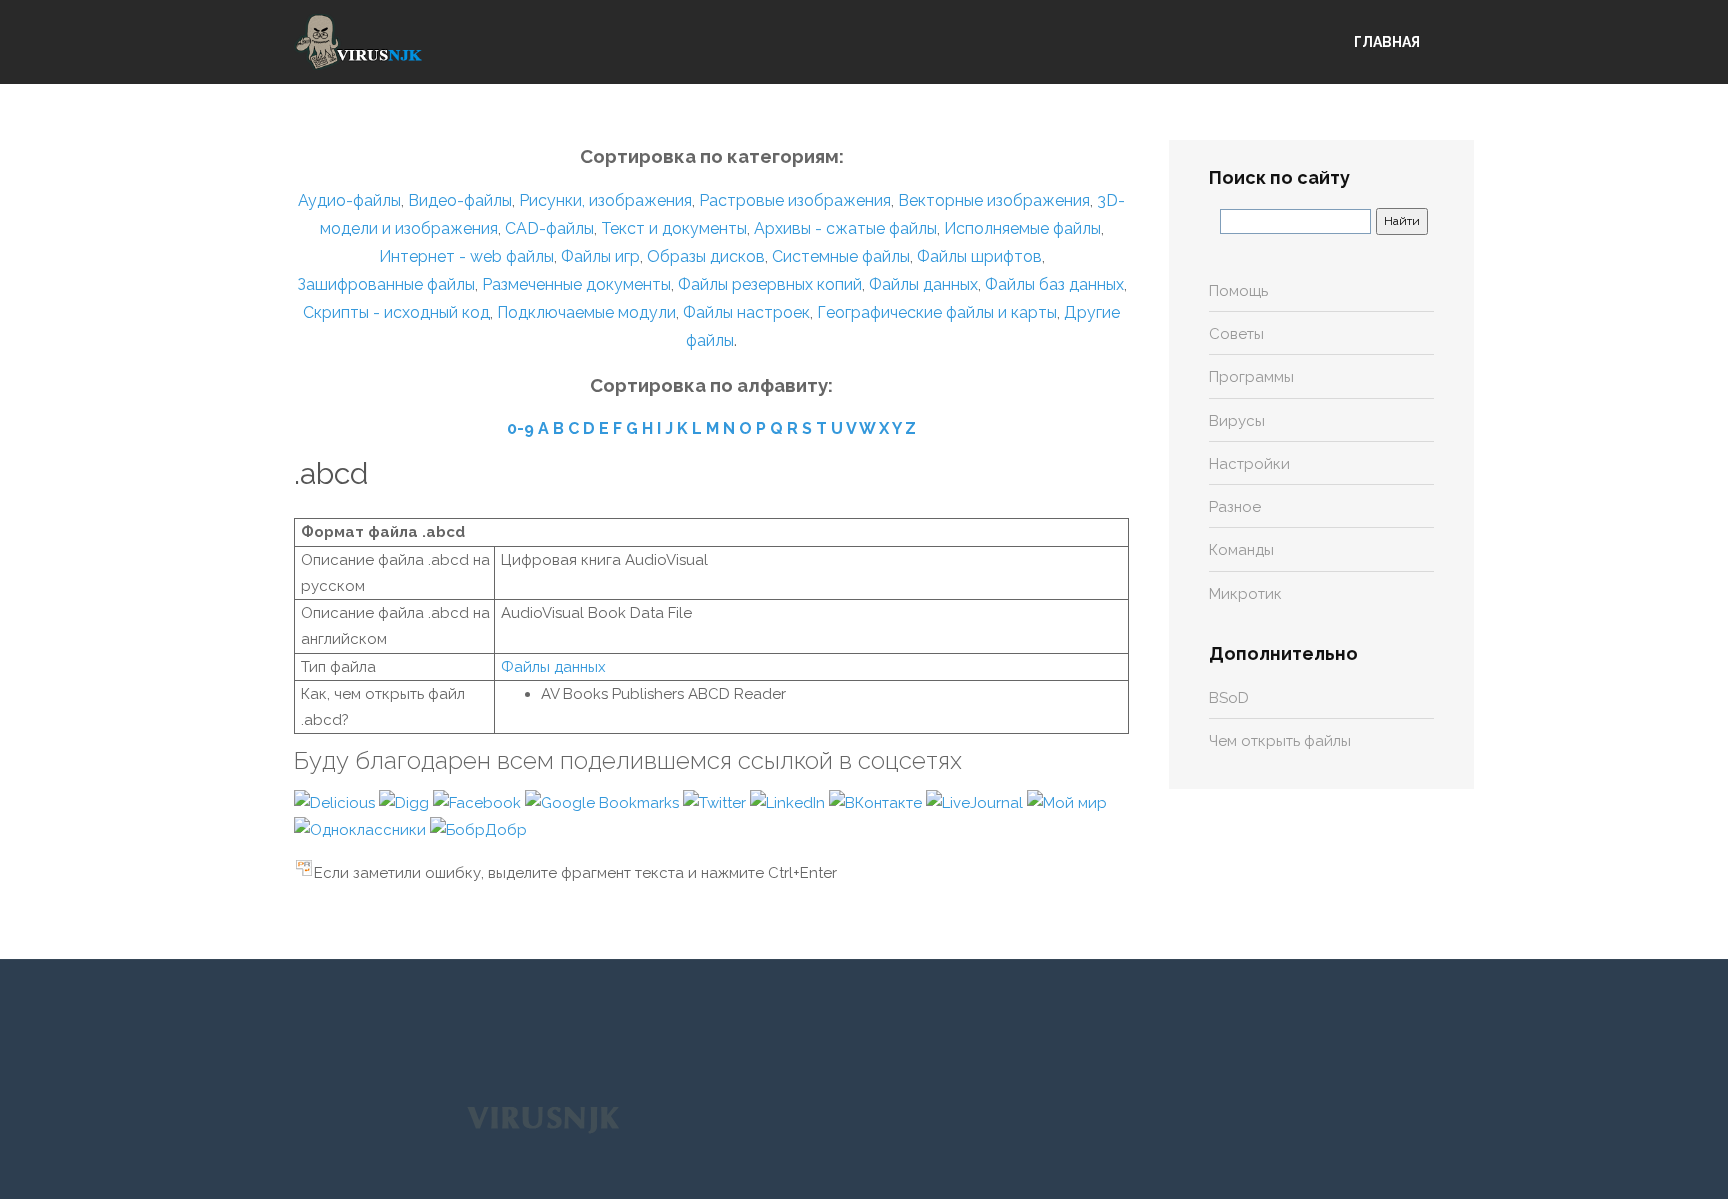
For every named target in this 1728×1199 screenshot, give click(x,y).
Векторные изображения (994, 200)
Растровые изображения (795, 200)
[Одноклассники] (362, 829)
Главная (1387, 42)
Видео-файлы (460, 200)
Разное (1235, 507)
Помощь (1238, 291)
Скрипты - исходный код (396, 312)
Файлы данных (923, 284)
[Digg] (406, 802)
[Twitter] (716, 802)
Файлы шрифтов (979, 256)
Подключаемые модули (586, 312)
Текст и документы (672, 228)
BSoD (1229, 698)
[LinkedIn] (789, 802)
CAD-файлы (549, 228)
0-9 (520, 428)
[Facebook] (479, 802)
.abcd (331, 473)
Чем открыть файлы (1280, 741)
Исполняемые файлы (1022, 228)
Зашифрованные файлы (386, 284)
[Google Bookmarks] (604, 802)
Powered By (543, 1118)
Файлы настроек (746, 312)
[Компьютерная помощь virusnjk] (359, 42)
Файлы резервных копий (770, 284)
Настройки (1249, 464)
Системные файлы (841, 256)
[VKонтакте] (877, 802)
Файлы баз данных (1054, 284)
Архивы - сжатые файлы (845, 228)
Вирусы (1237, 421)
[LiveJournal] (976, 802)
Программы (1251, 377)
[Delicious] (336, 802)
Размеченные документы (576, 284)
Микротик (1245, 594)
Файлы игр (600, 256)
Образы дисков (706, 256)
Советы (1236, 334)
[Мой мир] (1067, 802)
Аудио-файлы (349, 200)
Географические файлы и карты (937, 312)
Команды (1241, 550)
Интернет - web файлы (466, 256)
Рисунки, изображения (605, 200)
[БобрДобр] (478, 829)
